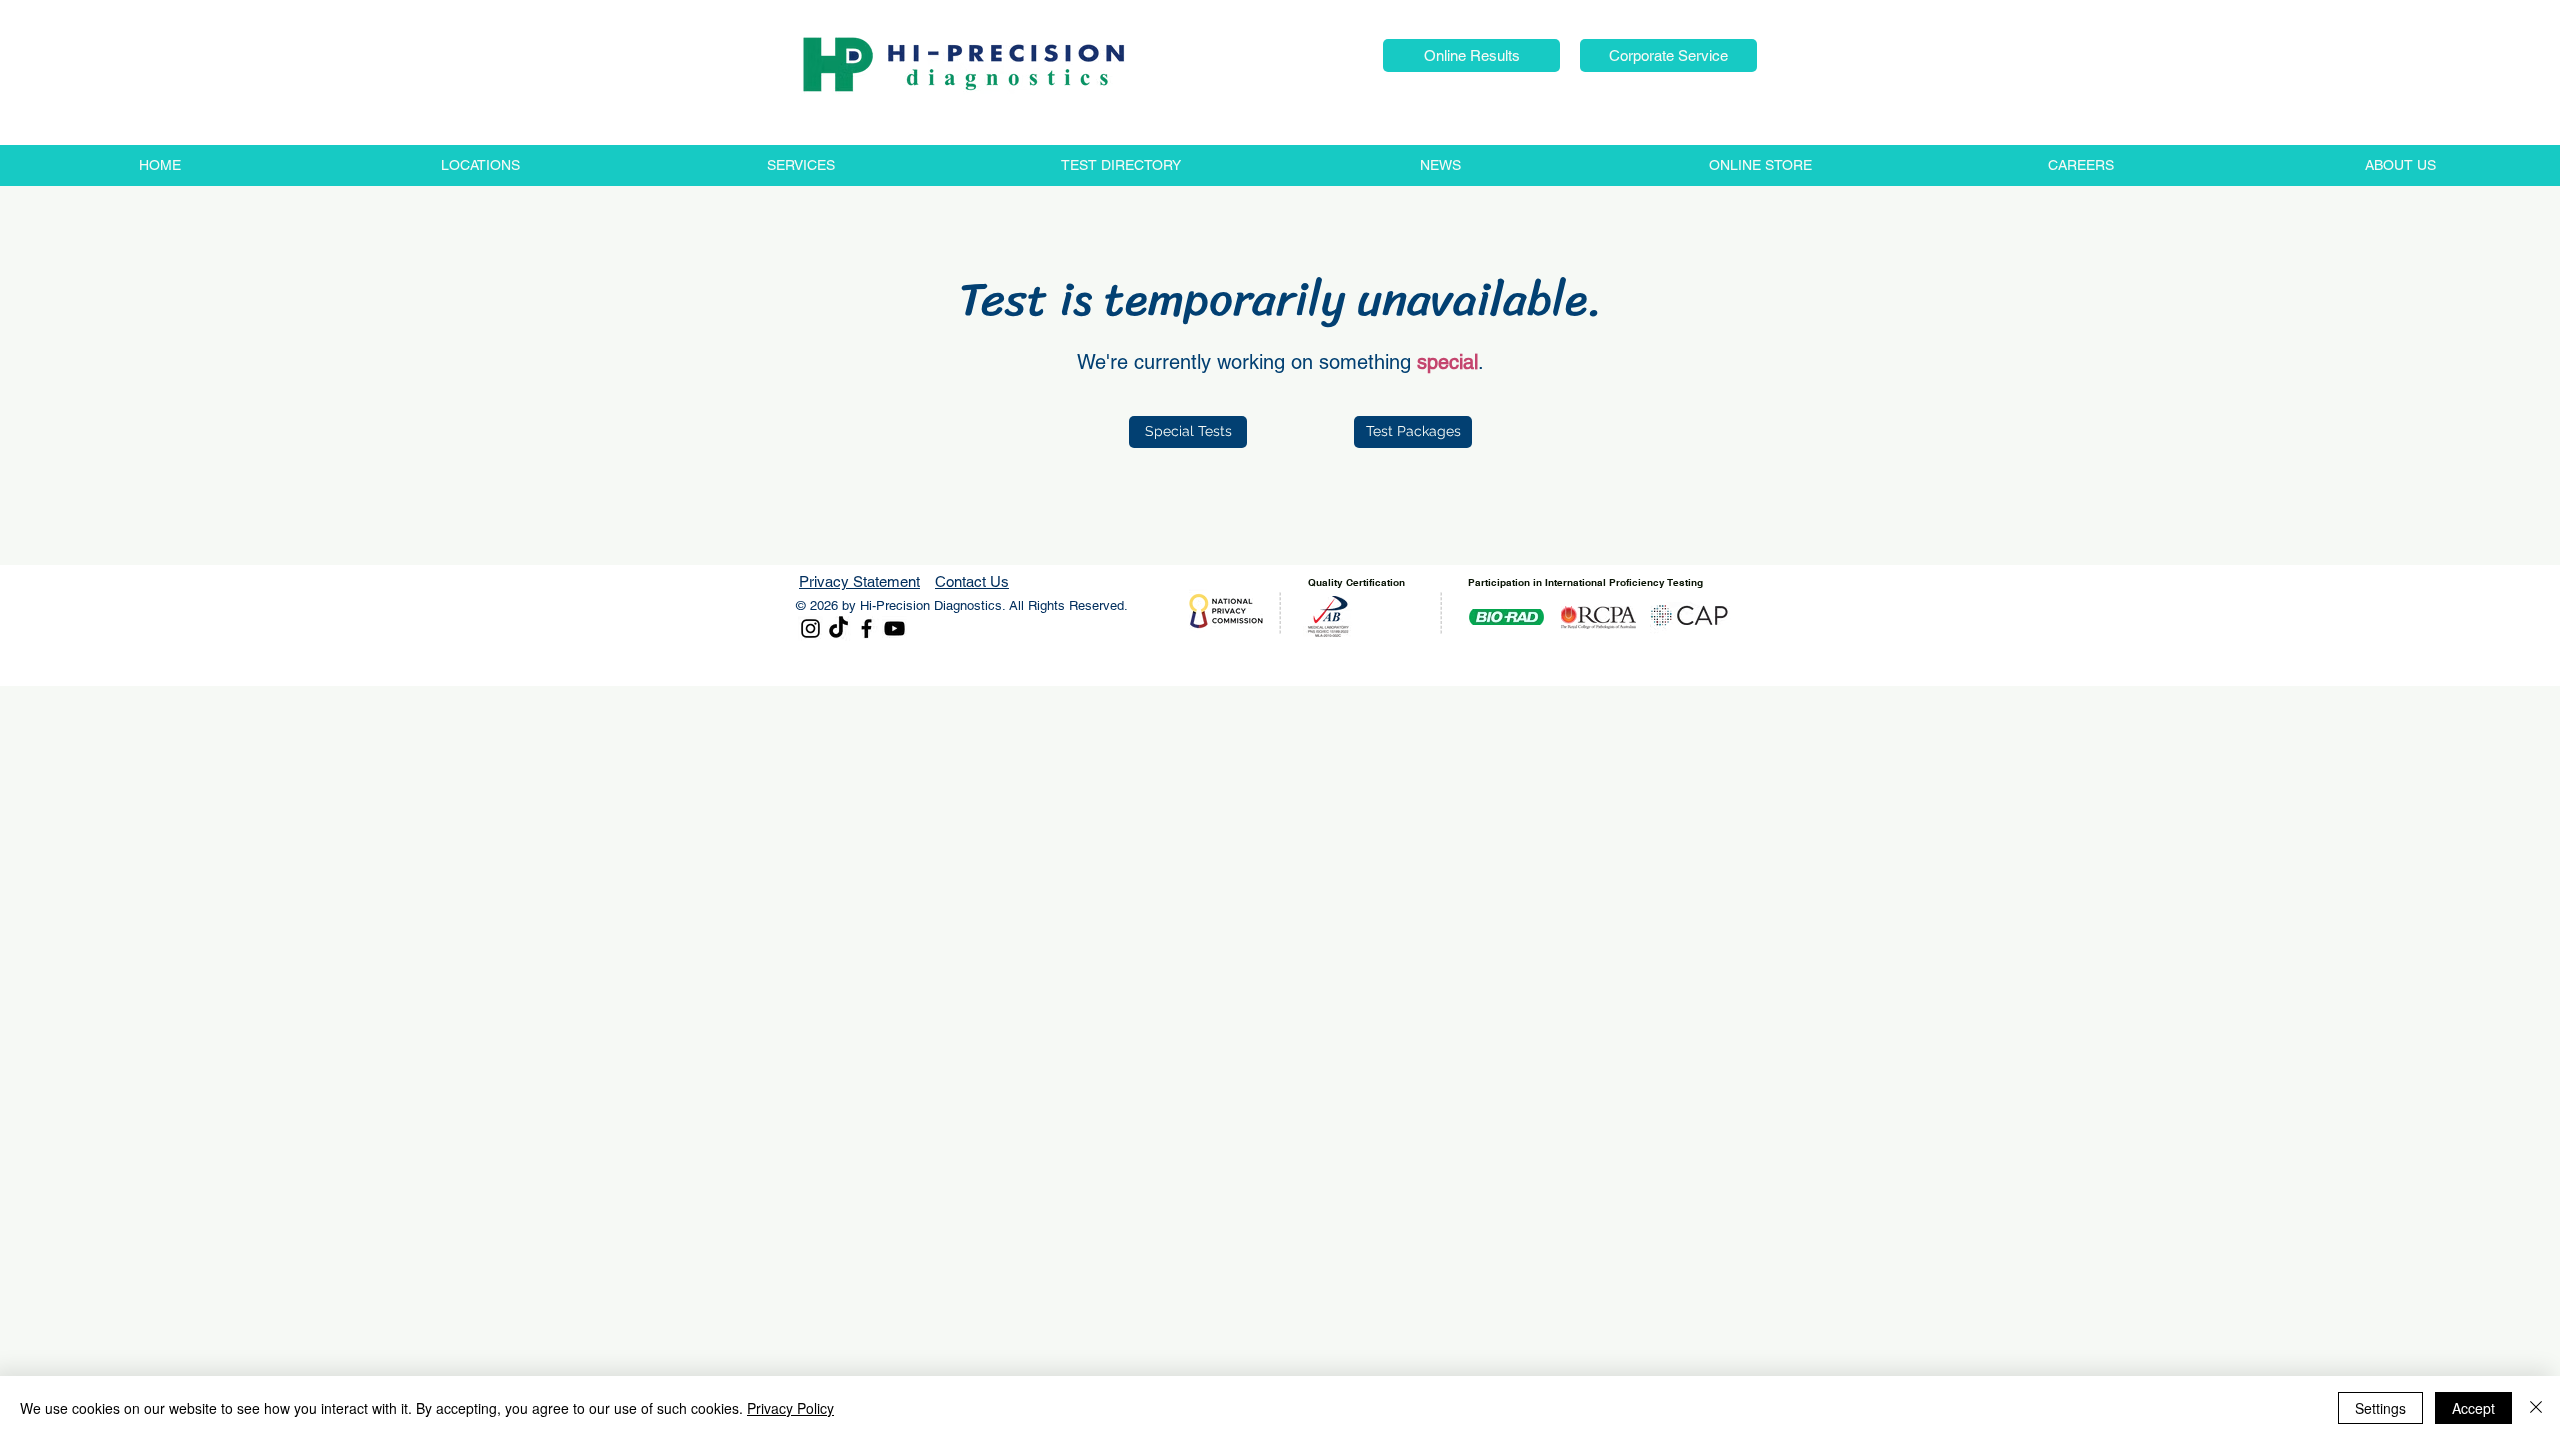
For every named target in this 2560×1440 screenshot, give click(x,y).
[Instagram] (810, 628)
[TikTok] (838, 628)
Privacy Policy (790, 1408)
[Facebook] (866, 628)
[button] (1471, 55)
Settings (2380, 1408)
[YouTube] (894, 628)
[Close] (2536, 1408)
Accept (2473, 1408)
